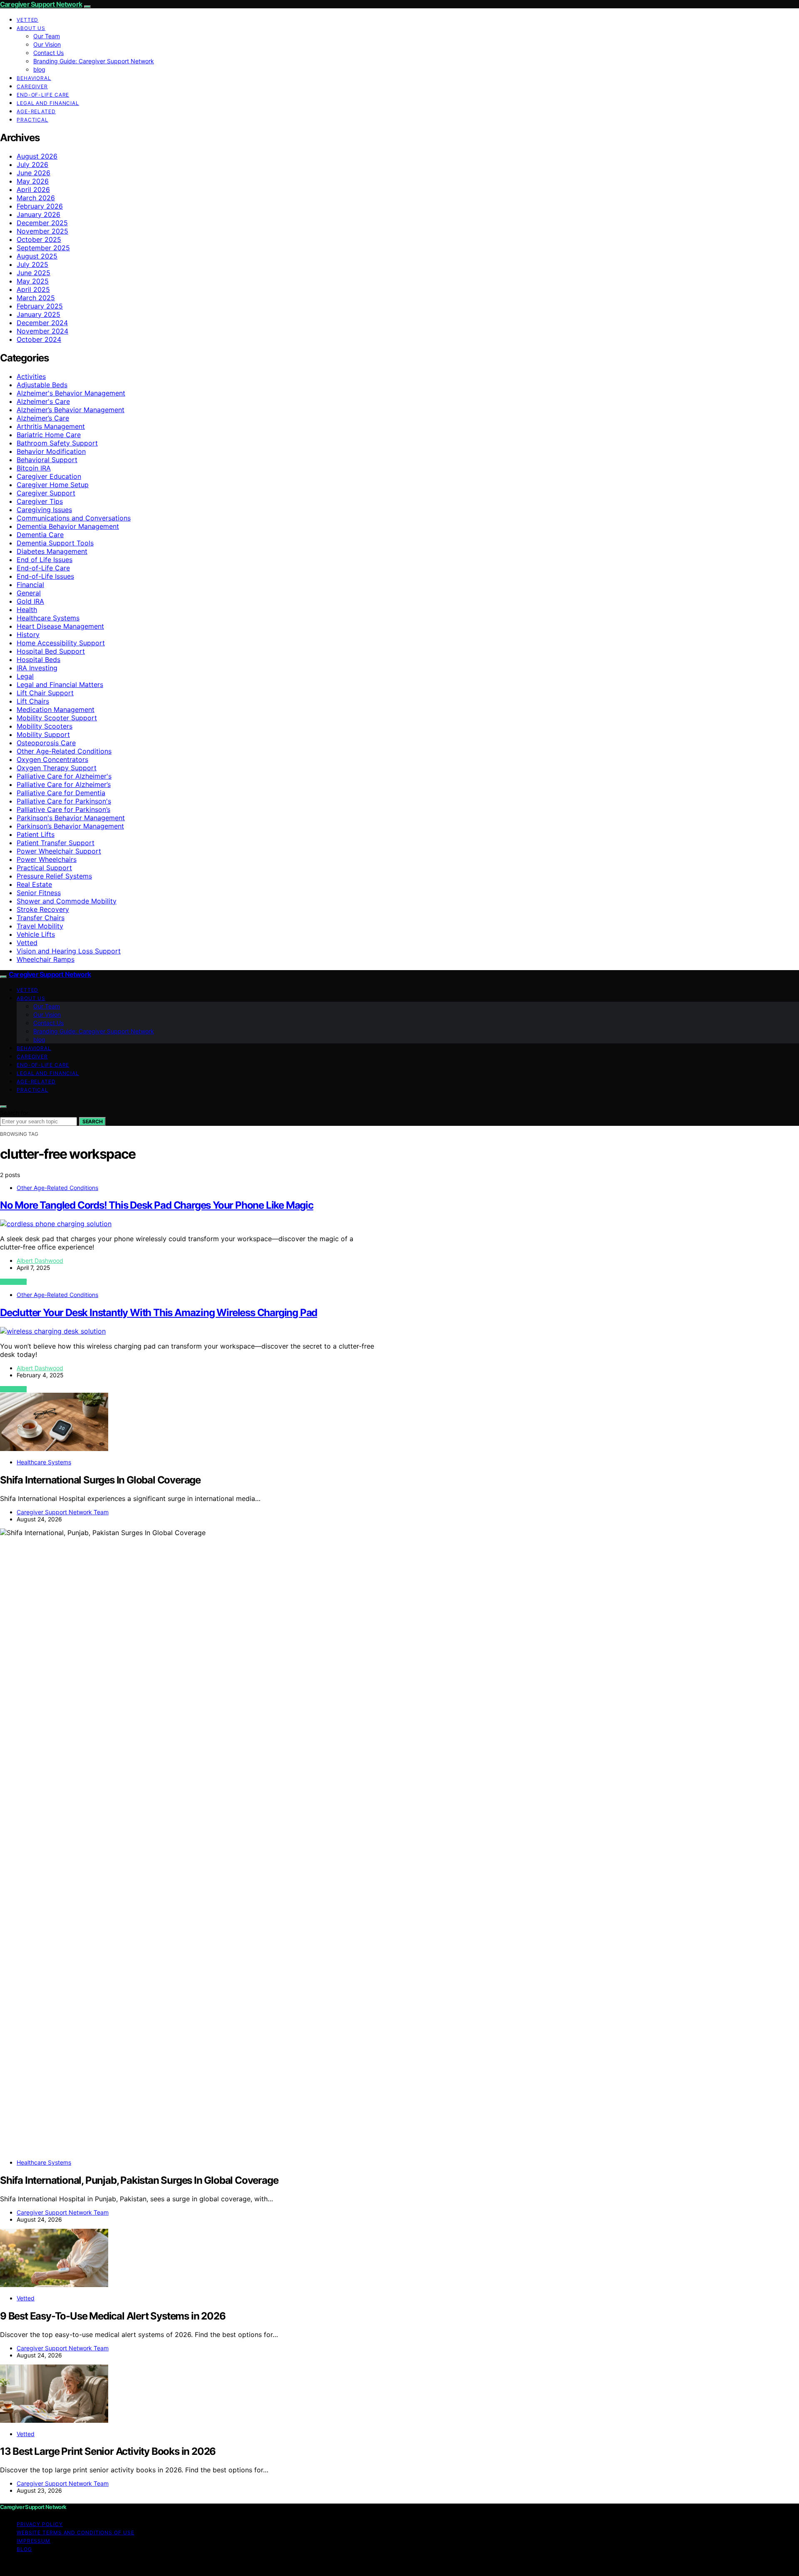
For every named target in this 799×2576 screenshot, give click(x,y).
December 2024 (42, 323)
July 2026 (32, 164)
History (28, 635)
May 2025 (33, 281)
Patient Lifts (36, 834)
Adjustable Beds (42, 385)
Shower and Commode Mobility (67, 901)
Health (27, 610)
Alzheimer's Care (43, 401)
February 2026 (40, 206)
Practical (32, 120)
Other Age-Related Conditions (64, 751)
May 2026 (33, 181)
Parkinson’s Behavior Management (70, 826)
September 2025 (43, 248)
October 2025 (39, 239)
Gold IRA (30, 601)
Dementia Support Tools (55, 543)
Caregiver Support (46, 493)
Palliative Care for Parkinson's (64, 801)
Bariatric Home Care (49, 435)
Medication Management (56, 709)
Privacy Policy (40, 2524)
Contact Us (48, 53)
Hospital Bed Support (51, 651)
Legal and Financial (48, 103)
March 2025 (36, 298)
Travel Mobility (40, 926)
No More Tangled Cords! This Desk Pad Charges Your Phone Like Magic (157, 1205)
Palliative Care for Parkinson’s (63, 809)
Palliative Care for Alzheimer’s (64, 784)
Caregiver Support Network (41, 4)
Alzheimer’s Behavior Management (71, 410)
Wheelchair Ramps (46, 959)
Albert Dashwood (40, 1261)
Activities (31, 376)
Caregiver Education (49, 476)
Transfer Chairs (41, 918)
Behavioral (34, 78)
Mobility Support (43, 734)
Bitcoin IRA (34, 468)
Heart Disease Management (60, 626)
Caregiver (32, 86)
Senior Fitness (39, 893)
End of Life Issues (45, 560)
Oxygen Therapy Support (57, 768)
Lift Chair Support (45, 693)
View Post (13, 1282)
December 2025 (42, 223)
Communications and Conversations (74, 518)
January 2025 (38, 314)
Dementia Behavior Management (68, 526)
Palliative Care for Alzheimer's (64, 776)
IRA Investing (37, 668)
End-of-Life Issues (45, 576)
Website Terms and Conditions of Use (76, 2532)
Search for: (15, 1113)
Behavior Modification (51, 451)
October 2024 (39, 339)
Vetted (27, 20)
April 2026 (33, 189)
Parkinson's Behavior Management (71, 818)
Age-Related (36, 111)
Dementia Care (40, 535)
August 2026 (37, 156)
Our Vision (47, 44)
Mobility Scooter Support (57, 718)
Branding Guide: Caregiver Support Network (94, 61)
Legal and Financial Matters (60, 684)
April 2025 (33, 289)
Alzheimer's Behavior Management (71, 393)
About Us (31, 28)
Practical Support (44, 868)
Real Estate (34, 884)
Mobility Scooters (45, 726)
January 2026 (38, 214)
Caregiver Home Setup (53, 485)
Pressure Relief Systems (54, 876)
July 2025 (32, 264)
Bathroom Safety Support (57, 443)
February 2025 (40, 306)
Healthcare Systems (48, 618)
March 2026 (36, 198)
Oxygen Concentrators (52, 759)
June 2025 (33, 273)
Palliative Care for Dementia (61, 793)
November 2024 (42, 331)
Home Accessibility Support (61, 643)
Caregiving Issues (44, 510)
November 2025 (42, 231)
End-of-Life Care (43, 95)
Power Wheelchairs (47, 859)
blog (39, 69)
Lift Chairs (33, 701)
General (29, 593)
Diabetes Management (52, 551)
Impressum (33, 2541)
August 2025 (37, 256)
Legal (25, 676)
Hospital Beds (38, 660)
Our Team (47, 36)
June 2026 (33, 173)
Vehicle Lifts (36, 934)
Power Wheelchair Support (59, 851)
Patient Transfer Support (56, 843)
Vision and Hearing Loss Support (69, 951)
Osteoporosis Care (46, 743)
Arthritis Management (51, 426)
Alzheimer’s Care (43, 418)
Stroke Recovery (43, 909)
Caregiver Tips (40, 501)
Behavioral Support (47, 460)
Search (92, 1121)
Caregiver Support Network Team (63, 1512)
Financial (30, 585)
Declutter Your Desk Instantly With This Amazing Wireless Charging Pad (159, 1313)
